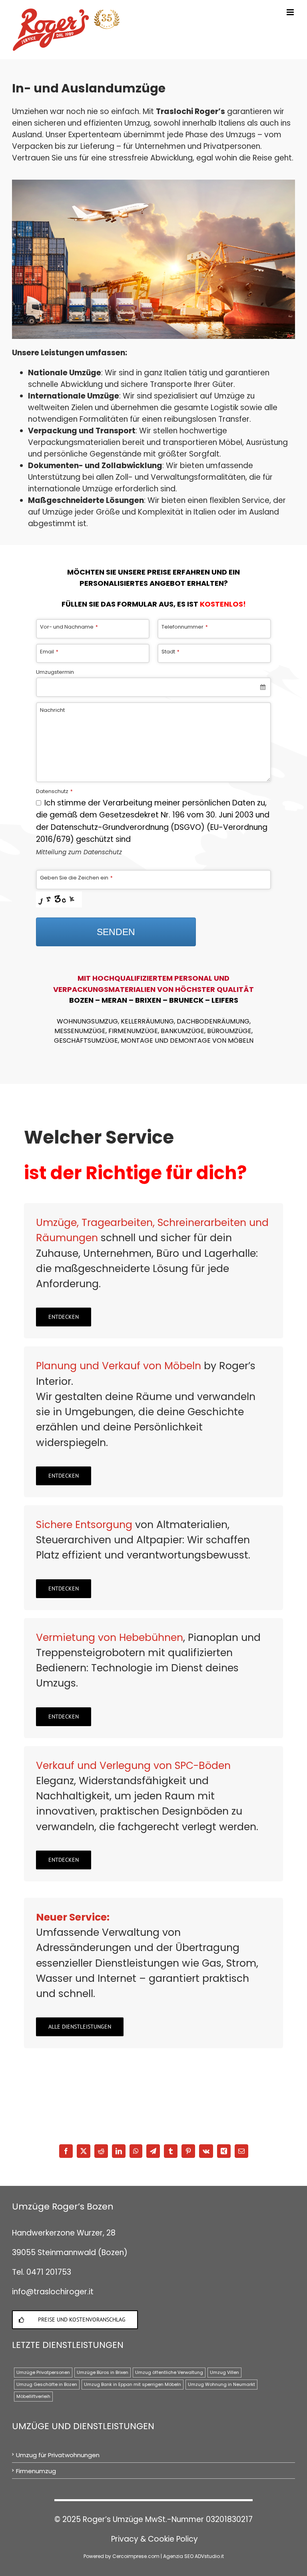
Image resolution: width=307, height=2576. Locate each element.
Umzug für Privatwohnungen (58, 2455)
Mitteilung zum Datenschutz (79, 852)
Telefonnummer (185, 627)
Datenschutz (54, 791)
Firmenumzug (36, 2471)
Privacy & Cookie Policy (154, 2539)
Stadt (170, 652)
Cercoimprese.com (136, 2556)
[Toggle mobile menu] (291, 12)
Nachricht (52, 710)
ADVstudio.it (209, 2556)
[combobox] (153, 687)
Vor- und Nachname (69, 627)
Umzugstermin (55, 672)
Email (49, 652)
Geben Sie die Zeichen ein (76, 878)
